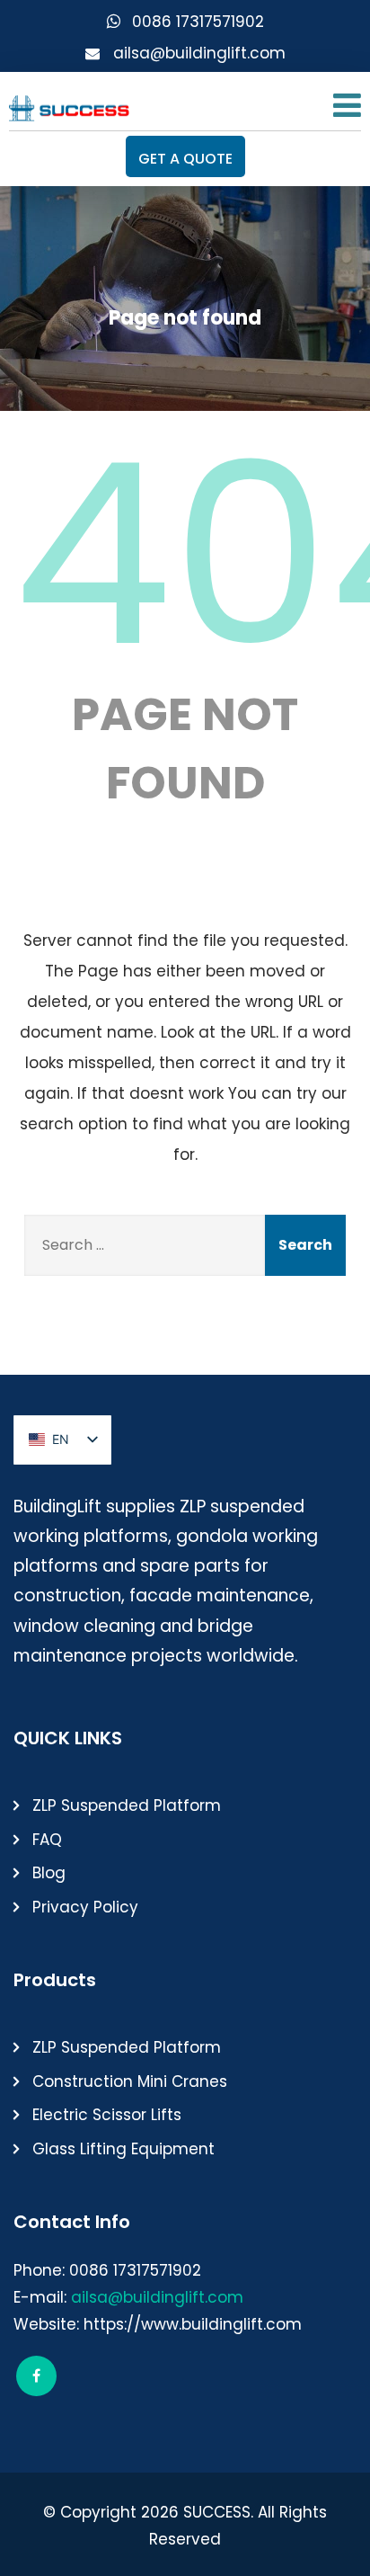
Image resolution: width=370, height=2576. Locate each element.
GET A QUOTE (185, 159)
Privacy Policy (85, 1907)
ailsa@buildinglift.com (199, 53)
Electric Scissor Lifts (107, 2115)
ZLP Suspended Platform (127, 1805)
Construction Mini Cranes (130, 2081)
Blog (49, 1873)
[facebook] (36, 2376)
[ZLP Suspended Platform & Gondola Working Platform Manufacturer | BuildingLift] (70, 104)
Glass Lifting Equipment (123, 2149)
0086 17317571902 (198, 22)
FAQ (47, 1840)
